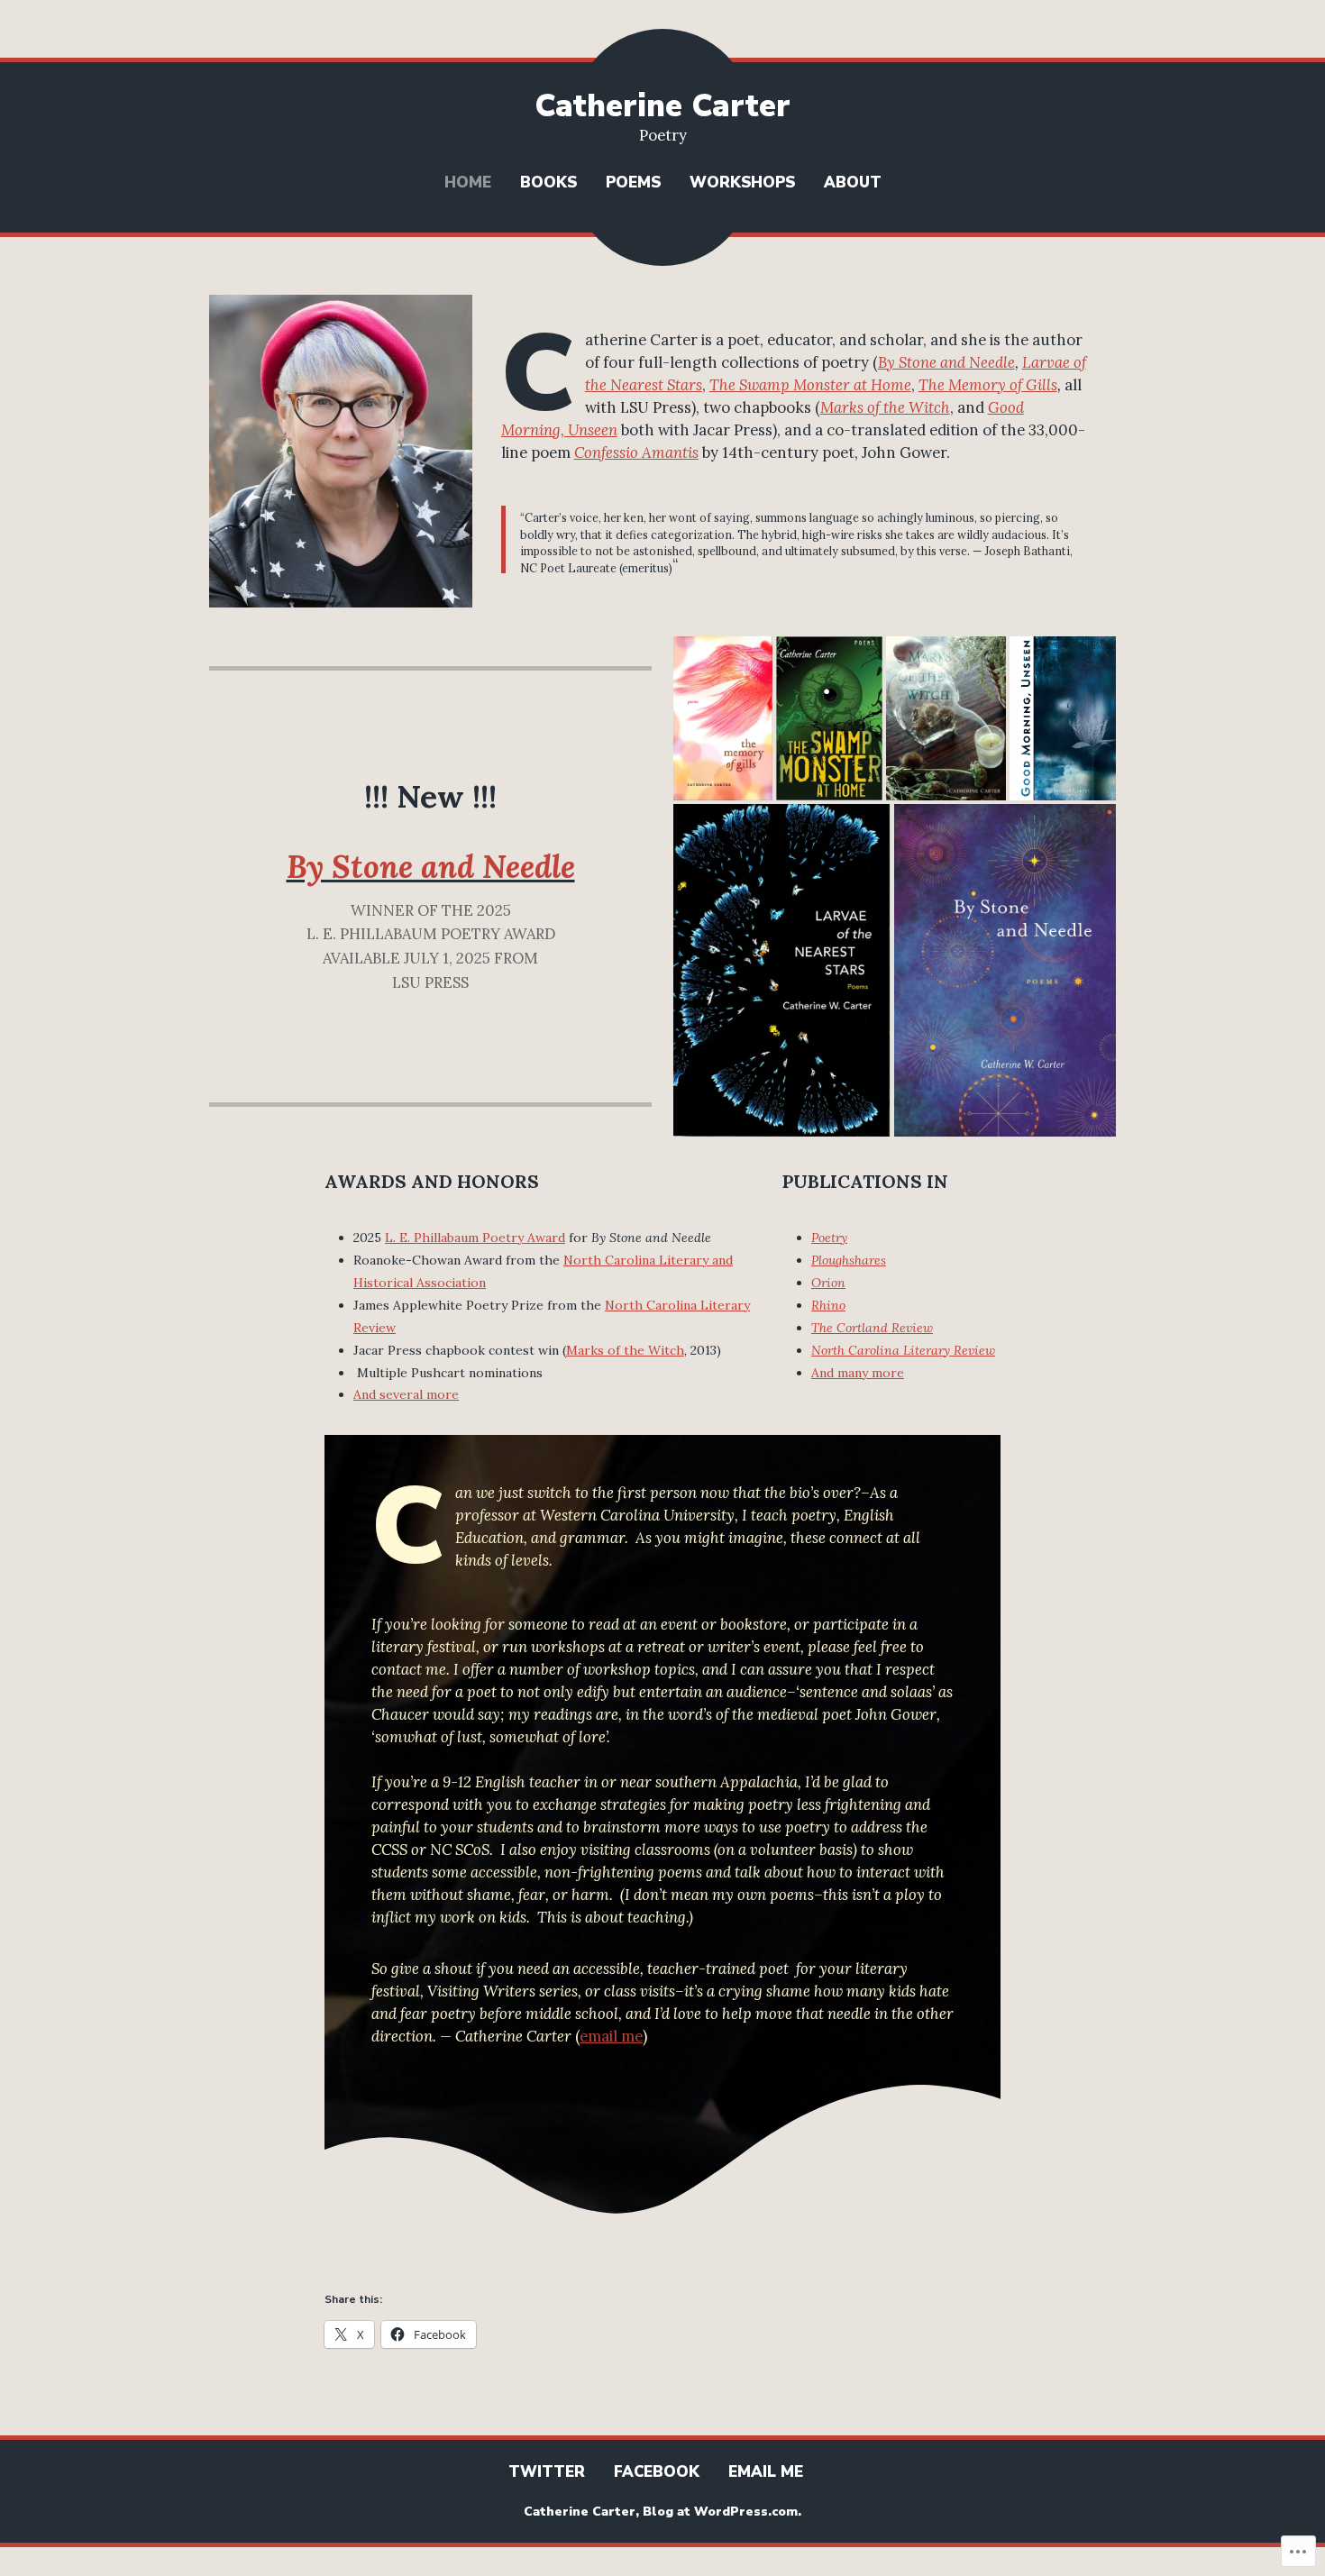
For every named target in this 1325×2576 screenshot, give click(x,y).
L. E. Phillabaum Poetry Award (475, 1238)
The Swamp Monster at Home (810, 385)
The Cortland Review (872, 1328)
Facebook (657, 2472)
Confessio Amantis (636, 452)
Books (548, 183)
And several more (406, 1394)
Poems (633, 183)
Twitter (547, 2472)
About (853, 183)
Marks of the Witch (885, 407)
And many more (858, 1373)
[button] (723, 718)
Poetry (829, 1238)
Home (468, 183)
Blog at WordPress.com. (722, 2512)
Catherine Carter (662, 106)
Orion (828, 1283)
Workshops (742, 183)
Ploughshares (849, 1260)
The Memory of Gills (988, 385)
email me (611, 2036)
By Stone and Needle (946, 362)
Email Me (766, 2472)
